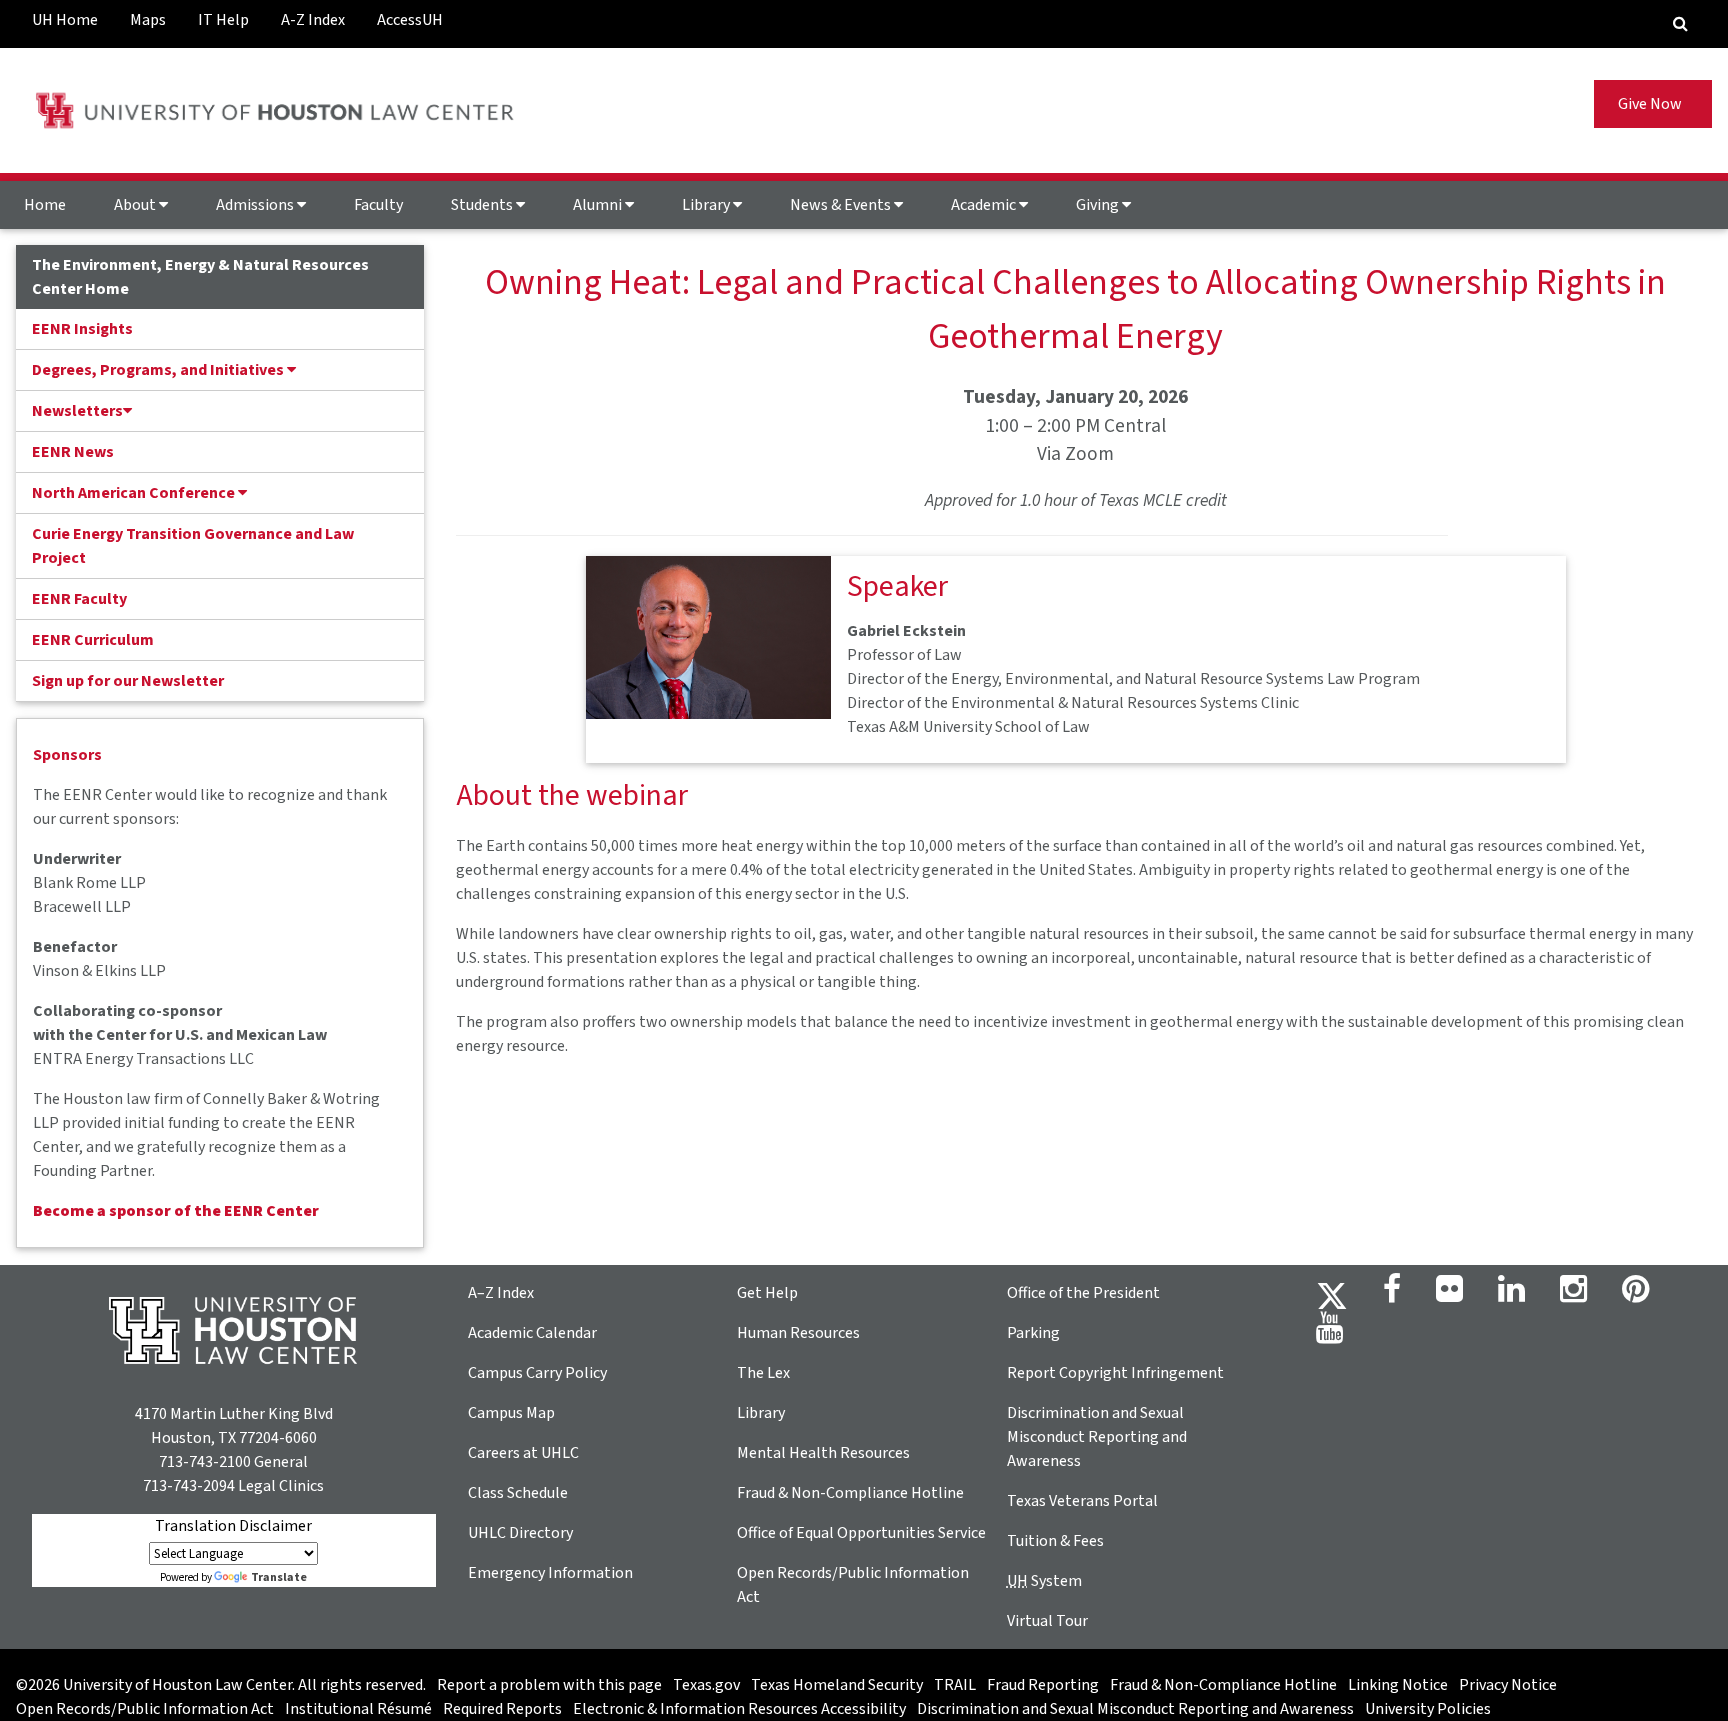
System (1044, 1581)
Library (707, 205)
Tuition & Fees (1055, 1541)
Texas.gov (706, 1685)
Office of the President (1083, 1293)
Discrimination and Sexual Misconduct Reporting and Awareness (1097, 1437)
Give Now (1653, 104)
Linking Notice (1398, 1685)
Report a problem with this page (549, 1685)
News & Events (842, 205)
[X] (1332, 1295)
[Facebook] (1392, 1295)
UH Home (65, 20)
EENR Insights (82, 329)
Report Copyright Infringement (1115, 1373)
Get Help (767, 1293)
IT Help (223, 20)
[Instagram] (1573, 1295)
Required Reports (502, 1709)
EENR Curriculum (93, 640)
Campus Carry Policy (537, 1373)
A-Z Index (313, 20)
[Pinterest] (1635, 1295)
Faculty (378, 205)
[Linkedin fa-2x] (1511, 1295)
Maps (148, 20)
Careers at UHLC (523, 1453)
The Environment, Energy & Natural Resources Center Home (200, 277)
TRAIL (955, 1685)
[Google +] (1449, 1295)
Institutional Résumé (358, 1709)
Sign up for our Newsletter (128, 681)
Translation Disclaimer (233, 1526)
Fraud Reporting (1043, 1685)
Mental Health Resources (823, 1453)
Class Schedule (518, 1493)
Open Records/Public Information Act (145, 1709)
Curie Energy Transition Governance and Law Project (193, 546)
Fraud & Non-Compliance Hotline (850, 1493)
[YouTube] (1329, 1334)
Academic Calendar (532, 1333)
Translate (279, 1577)
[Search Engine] (1680, 24)
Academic (985, 205)
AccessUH (410, 20)
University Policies (1428, 1709)
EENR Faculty (79, 599)
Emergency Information (550, 1573)
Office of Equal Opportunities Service (861, 1533)
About (136, 205)
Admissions (256, 205)
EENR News (73, 452)
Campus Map (511, 1413)
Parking (1033, 1333)
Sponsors (67, 755)
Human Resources (798, 1333)
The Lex (763, 1373)
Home (45, 205)
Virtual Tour (1047, 1621)
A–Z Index (501, 1293)
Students (483, 205)
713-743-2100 (205, 1462)
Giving (1099, 205)
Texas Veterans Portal (1082, 1501)
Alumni (599, 205)
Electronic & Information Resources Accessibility (739, 1709)
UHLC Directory (520, 1533)
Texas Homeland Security (837, 1685)
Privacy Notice (1508, 1685)
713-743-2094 (189, 1486)
